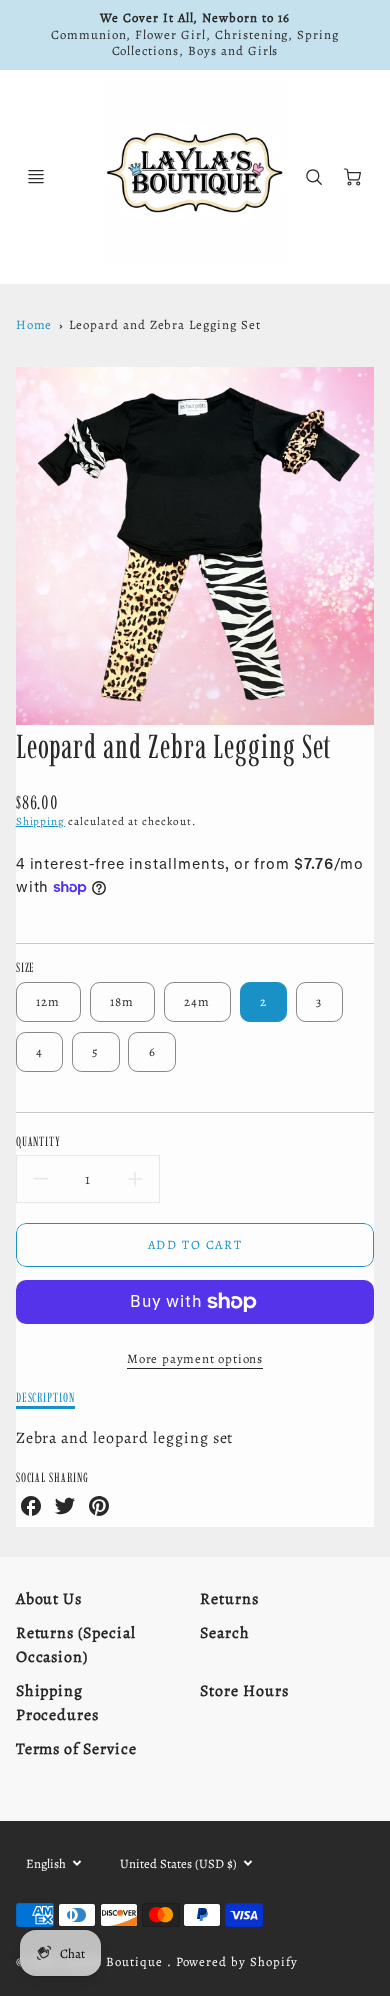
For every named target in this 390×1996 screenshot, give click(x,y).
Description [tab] (46, 1397)
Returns (229, 1599)
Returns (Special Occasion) (76, 1645)
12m (48, 1001)
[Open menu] (36, 177)
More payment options (195, 1358)
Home (34, 324)
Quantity (39, 1141)
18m (122, 1001)
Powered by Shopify (237, 1961)
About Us (49, 1599)
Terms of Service (76, 1749)
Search (225, 1633)
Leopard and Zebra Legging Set (165, 324)
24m (197, 1001)
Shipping (41, 821)
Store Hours (244, 1691)
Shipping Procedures (58, 1703)
